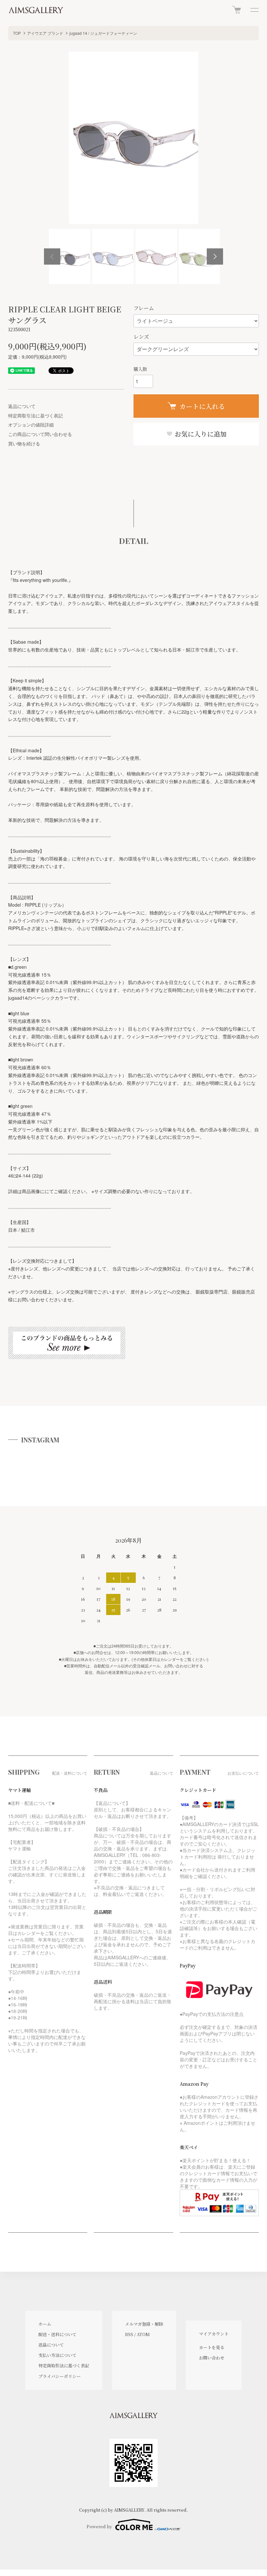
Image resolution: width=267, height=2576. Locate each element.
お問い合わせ (212, 2358)
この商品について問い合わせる (40, 434)
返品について (22, 406)
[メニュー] (254, 10)
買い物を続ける (24, 443)
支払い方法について (57, 2355)
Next (215, 256)
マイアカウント (214, 2334)
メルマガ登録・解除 (144, 2324)
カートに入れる (202, 406)
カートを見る (212, 2347)
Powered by (99, 2526)
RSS (129, 2334)
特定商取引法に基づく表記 (35, 415)
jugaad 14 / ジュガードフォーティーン (103, 33)
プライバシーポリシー (60, 2376)
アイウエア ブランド (45, 33)
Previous (52, 256)
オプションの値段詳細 (31, 425)
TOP (17, 33)
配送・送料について (57, 2334)
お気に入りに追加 (200, 434)
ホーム (45, 2324)
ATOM (143, 2334)
